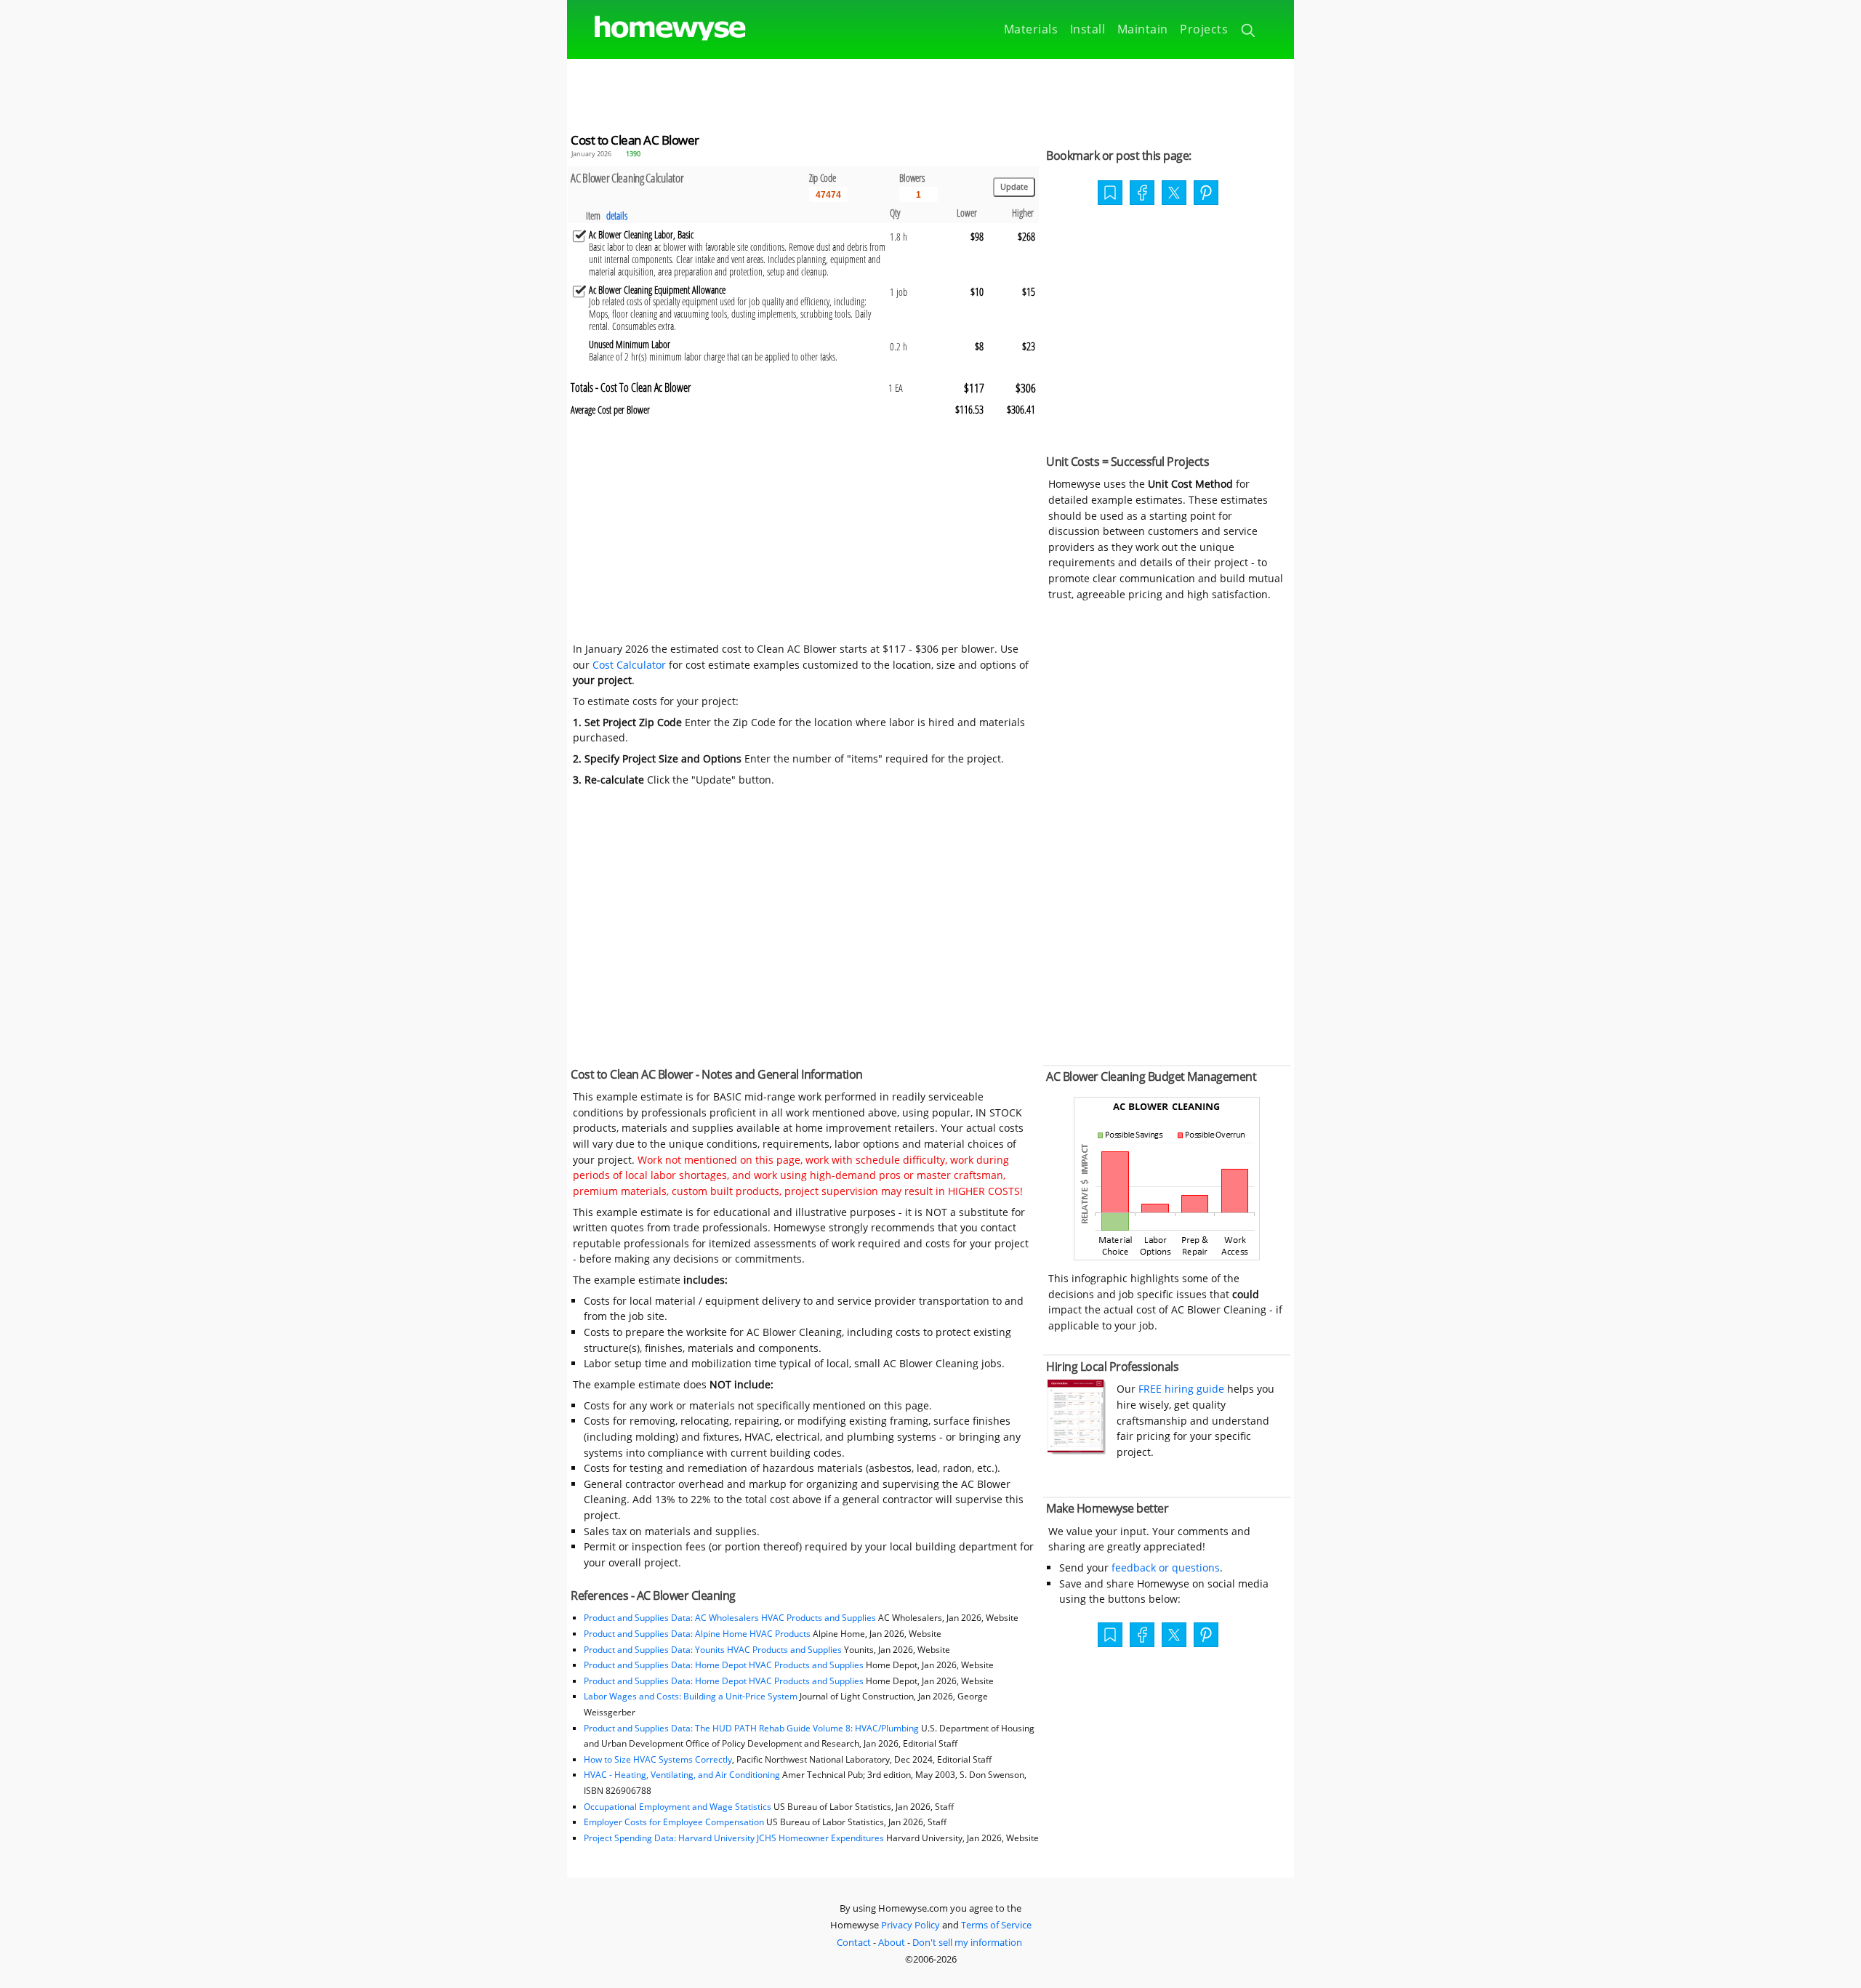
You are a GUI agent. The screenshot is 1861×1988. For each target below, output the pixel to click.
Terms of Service (996, 1925)
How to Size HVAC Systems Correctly (658, 1759)
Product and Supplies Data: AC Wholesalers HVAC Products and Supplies (730, 1618)
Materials (1031, 29)
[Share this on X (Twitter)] (1174, 191)
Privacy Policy (911, 1925)
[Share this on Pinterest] (1206, 194)
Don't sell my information (967, 1942)
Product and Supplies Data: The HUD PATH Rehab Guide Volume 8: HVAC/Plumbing (752, 1728)
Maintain (1143, 29)
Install (1088, 29)
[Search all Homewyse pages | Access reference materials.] (1249, 33)
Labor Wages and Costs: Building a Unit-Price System (691, 1696)
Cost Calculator (629, 665)
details (617, 216)
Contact (854, 1942)
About (892, 1942)
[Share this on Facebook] (1142, 194)
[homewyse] (658, 29)
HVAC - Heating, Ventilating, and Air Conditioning (682, 1775)
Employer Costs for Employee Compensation (674, 1822)
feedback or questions (1166, 1568)
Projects (1204, 29)
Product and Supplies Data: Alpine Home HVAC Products (697, 1634)
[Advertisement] (930, 92)
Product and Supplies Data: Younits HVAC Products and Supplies (713, 1650)
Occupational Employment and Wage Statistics (678, 1807)
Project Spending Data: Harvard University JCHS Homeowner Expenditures (734, 1838)
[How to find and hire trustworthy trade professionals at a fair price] (1077, 1450)
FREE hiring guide (1180, 1389)
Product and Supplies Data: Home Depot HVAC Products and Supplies (724, 1665)
